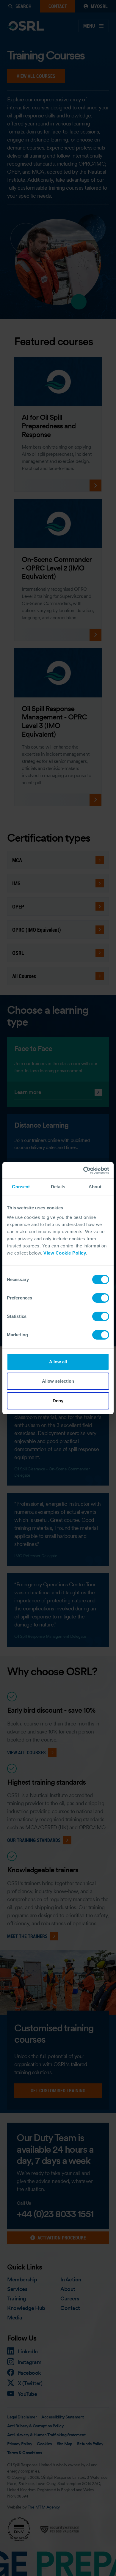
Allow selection (58, 1381)
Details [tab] (58, 1187)
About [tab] (95, 1187)
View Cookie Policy (65, 1253)
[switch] (101, 1298)
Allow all (58, 1362)
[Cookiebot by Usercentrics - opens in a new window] (83, 1170)
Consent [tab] (21, 1187)
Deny (58, 1401)
